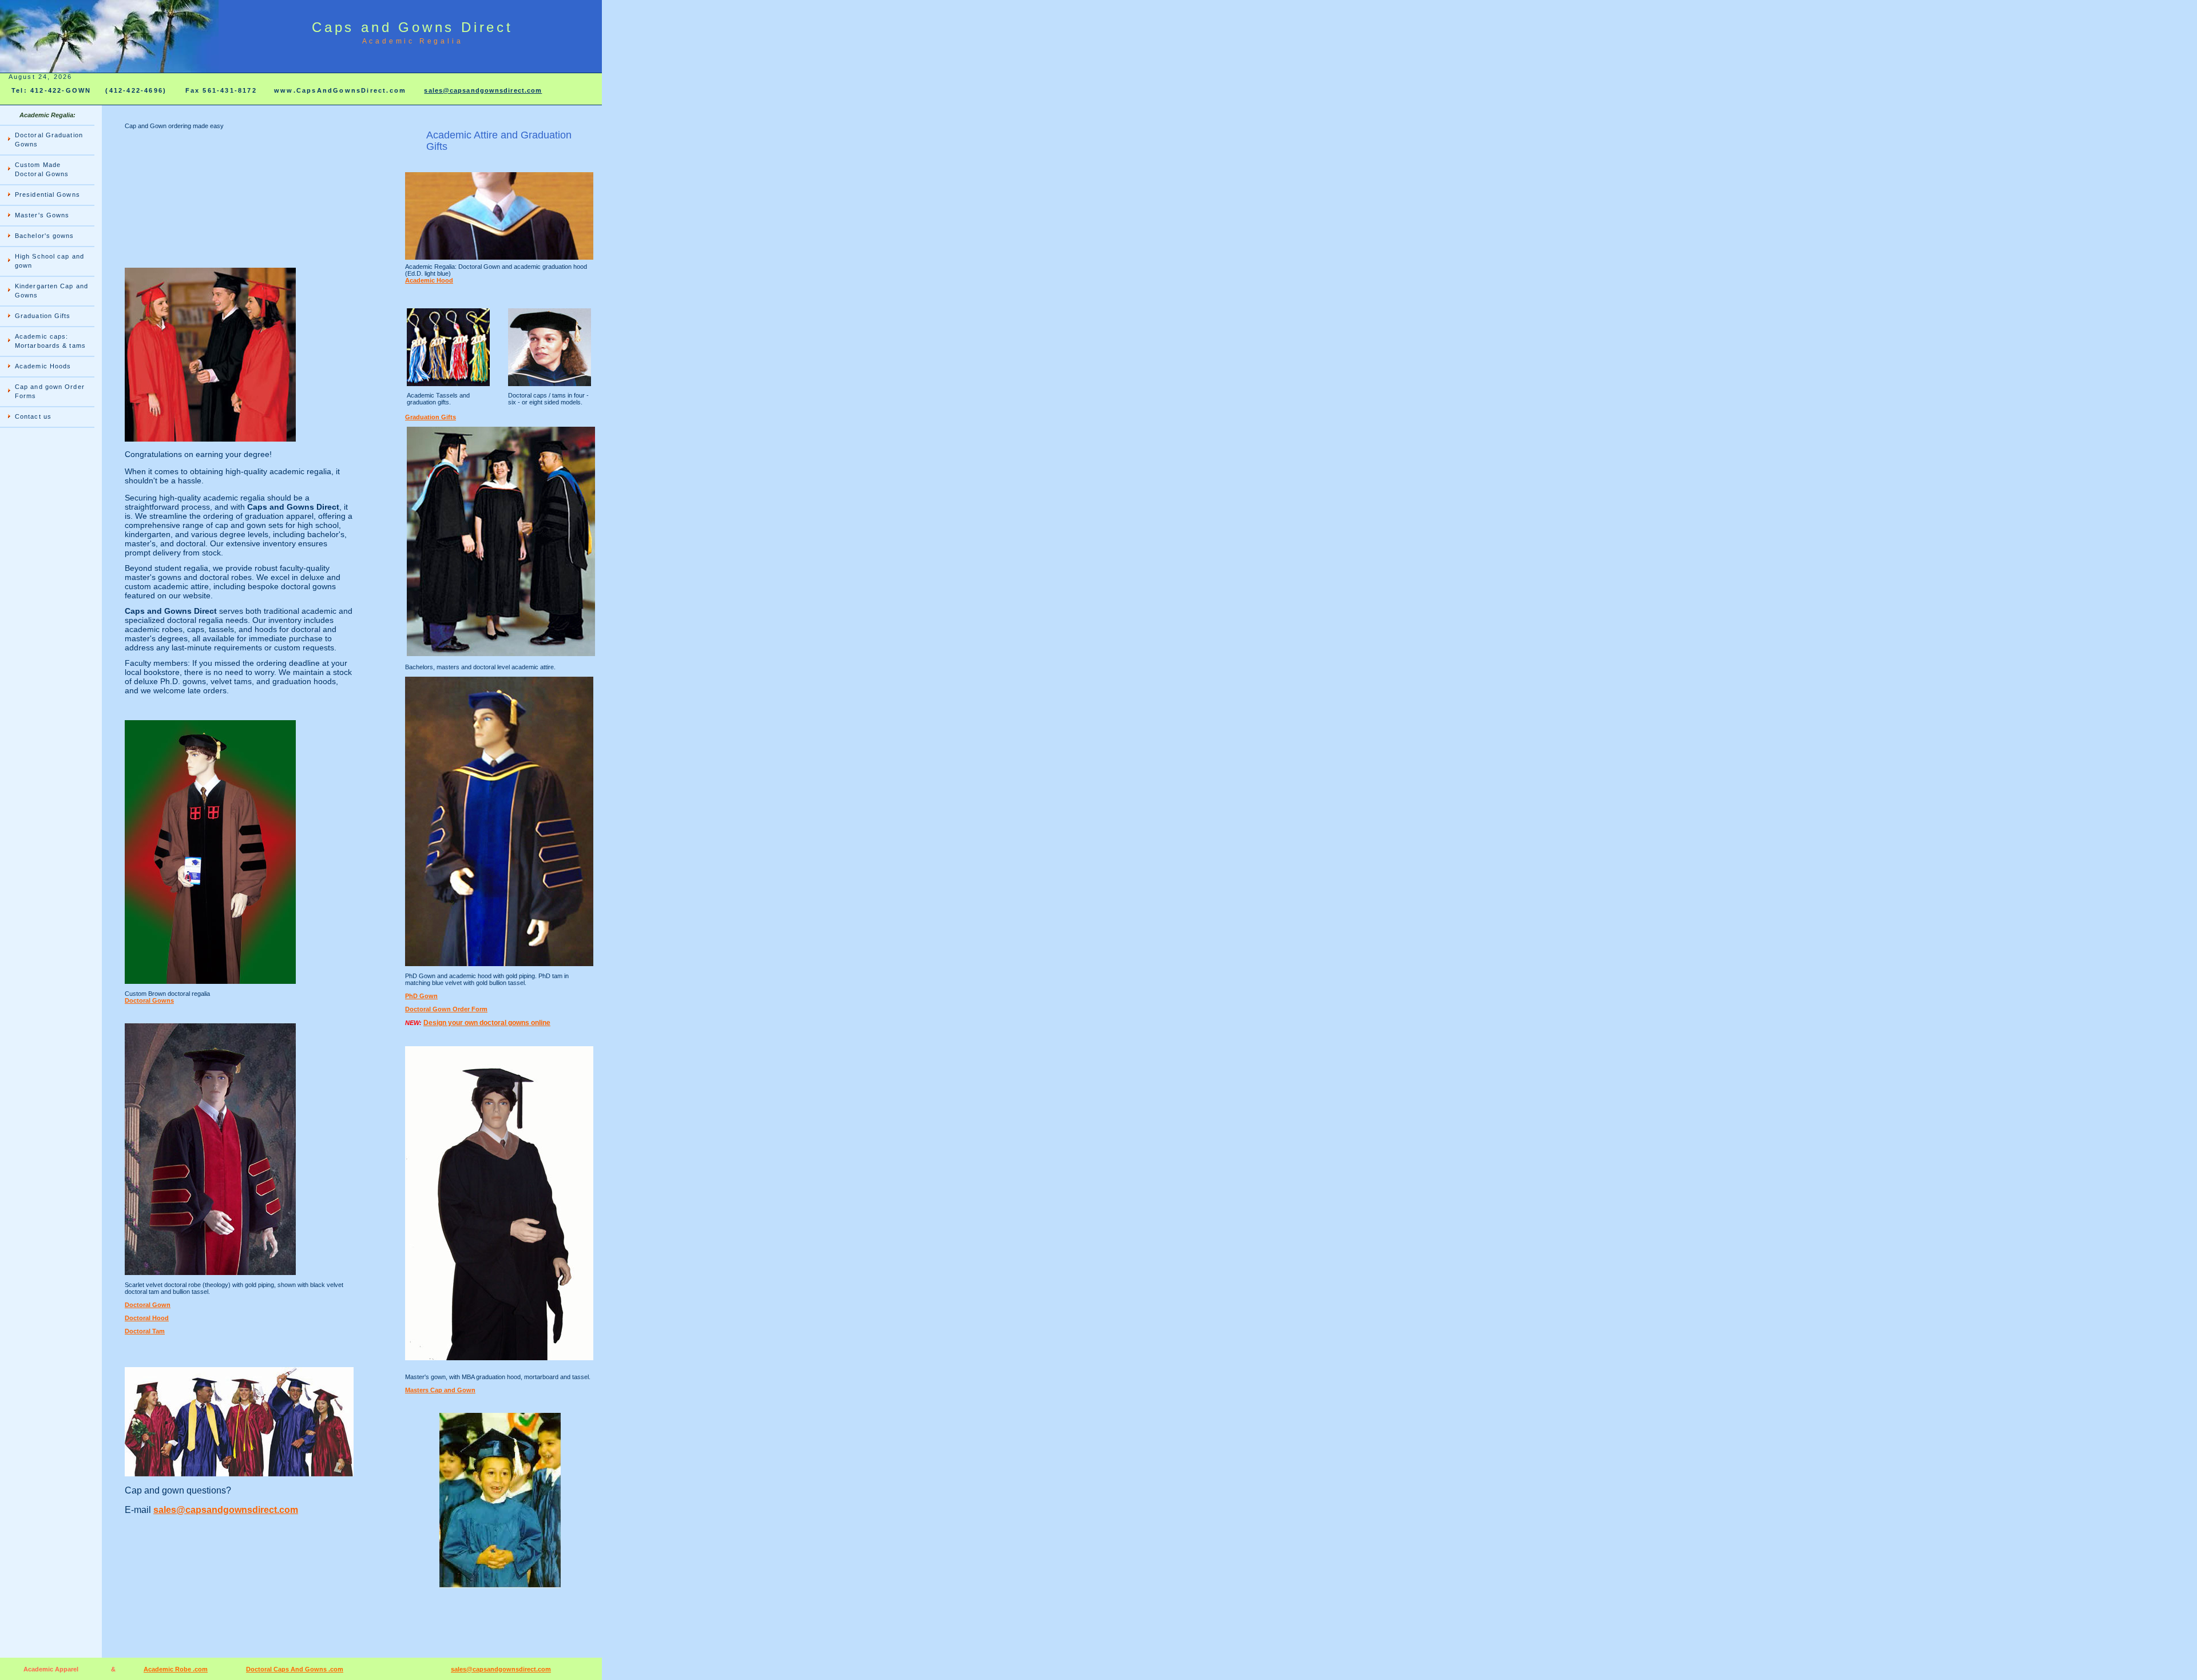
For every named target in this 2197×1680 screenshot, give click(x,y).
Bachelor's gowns (45, 236)
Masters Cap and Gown (440, 1390)
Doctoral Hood (147, 1318)
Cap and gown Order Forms (50, 391)
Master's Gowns (42, 215)
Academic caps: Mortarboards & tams (50, 341)
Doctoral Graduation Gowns (49, 140)
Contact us (33, 416)
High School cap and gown (49, 261)
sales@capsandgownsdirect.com (483, 90)
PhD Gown (421, 996)
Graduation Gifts (43, 316)
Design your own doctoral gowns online (487, 1023)
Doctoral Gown (148, 1305)
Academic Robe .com (176, 1669)
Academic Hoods (43, 366)
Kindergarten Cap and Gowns (51, 291)
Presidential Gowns (47, 194)
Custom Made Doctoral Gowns (42, 169)
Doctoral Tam (145, 1331)
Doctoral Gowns (149, 1000)
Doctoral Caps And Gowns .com (295, 1669)
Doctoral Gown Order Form (446, 1009)
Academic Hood (429, 280)
